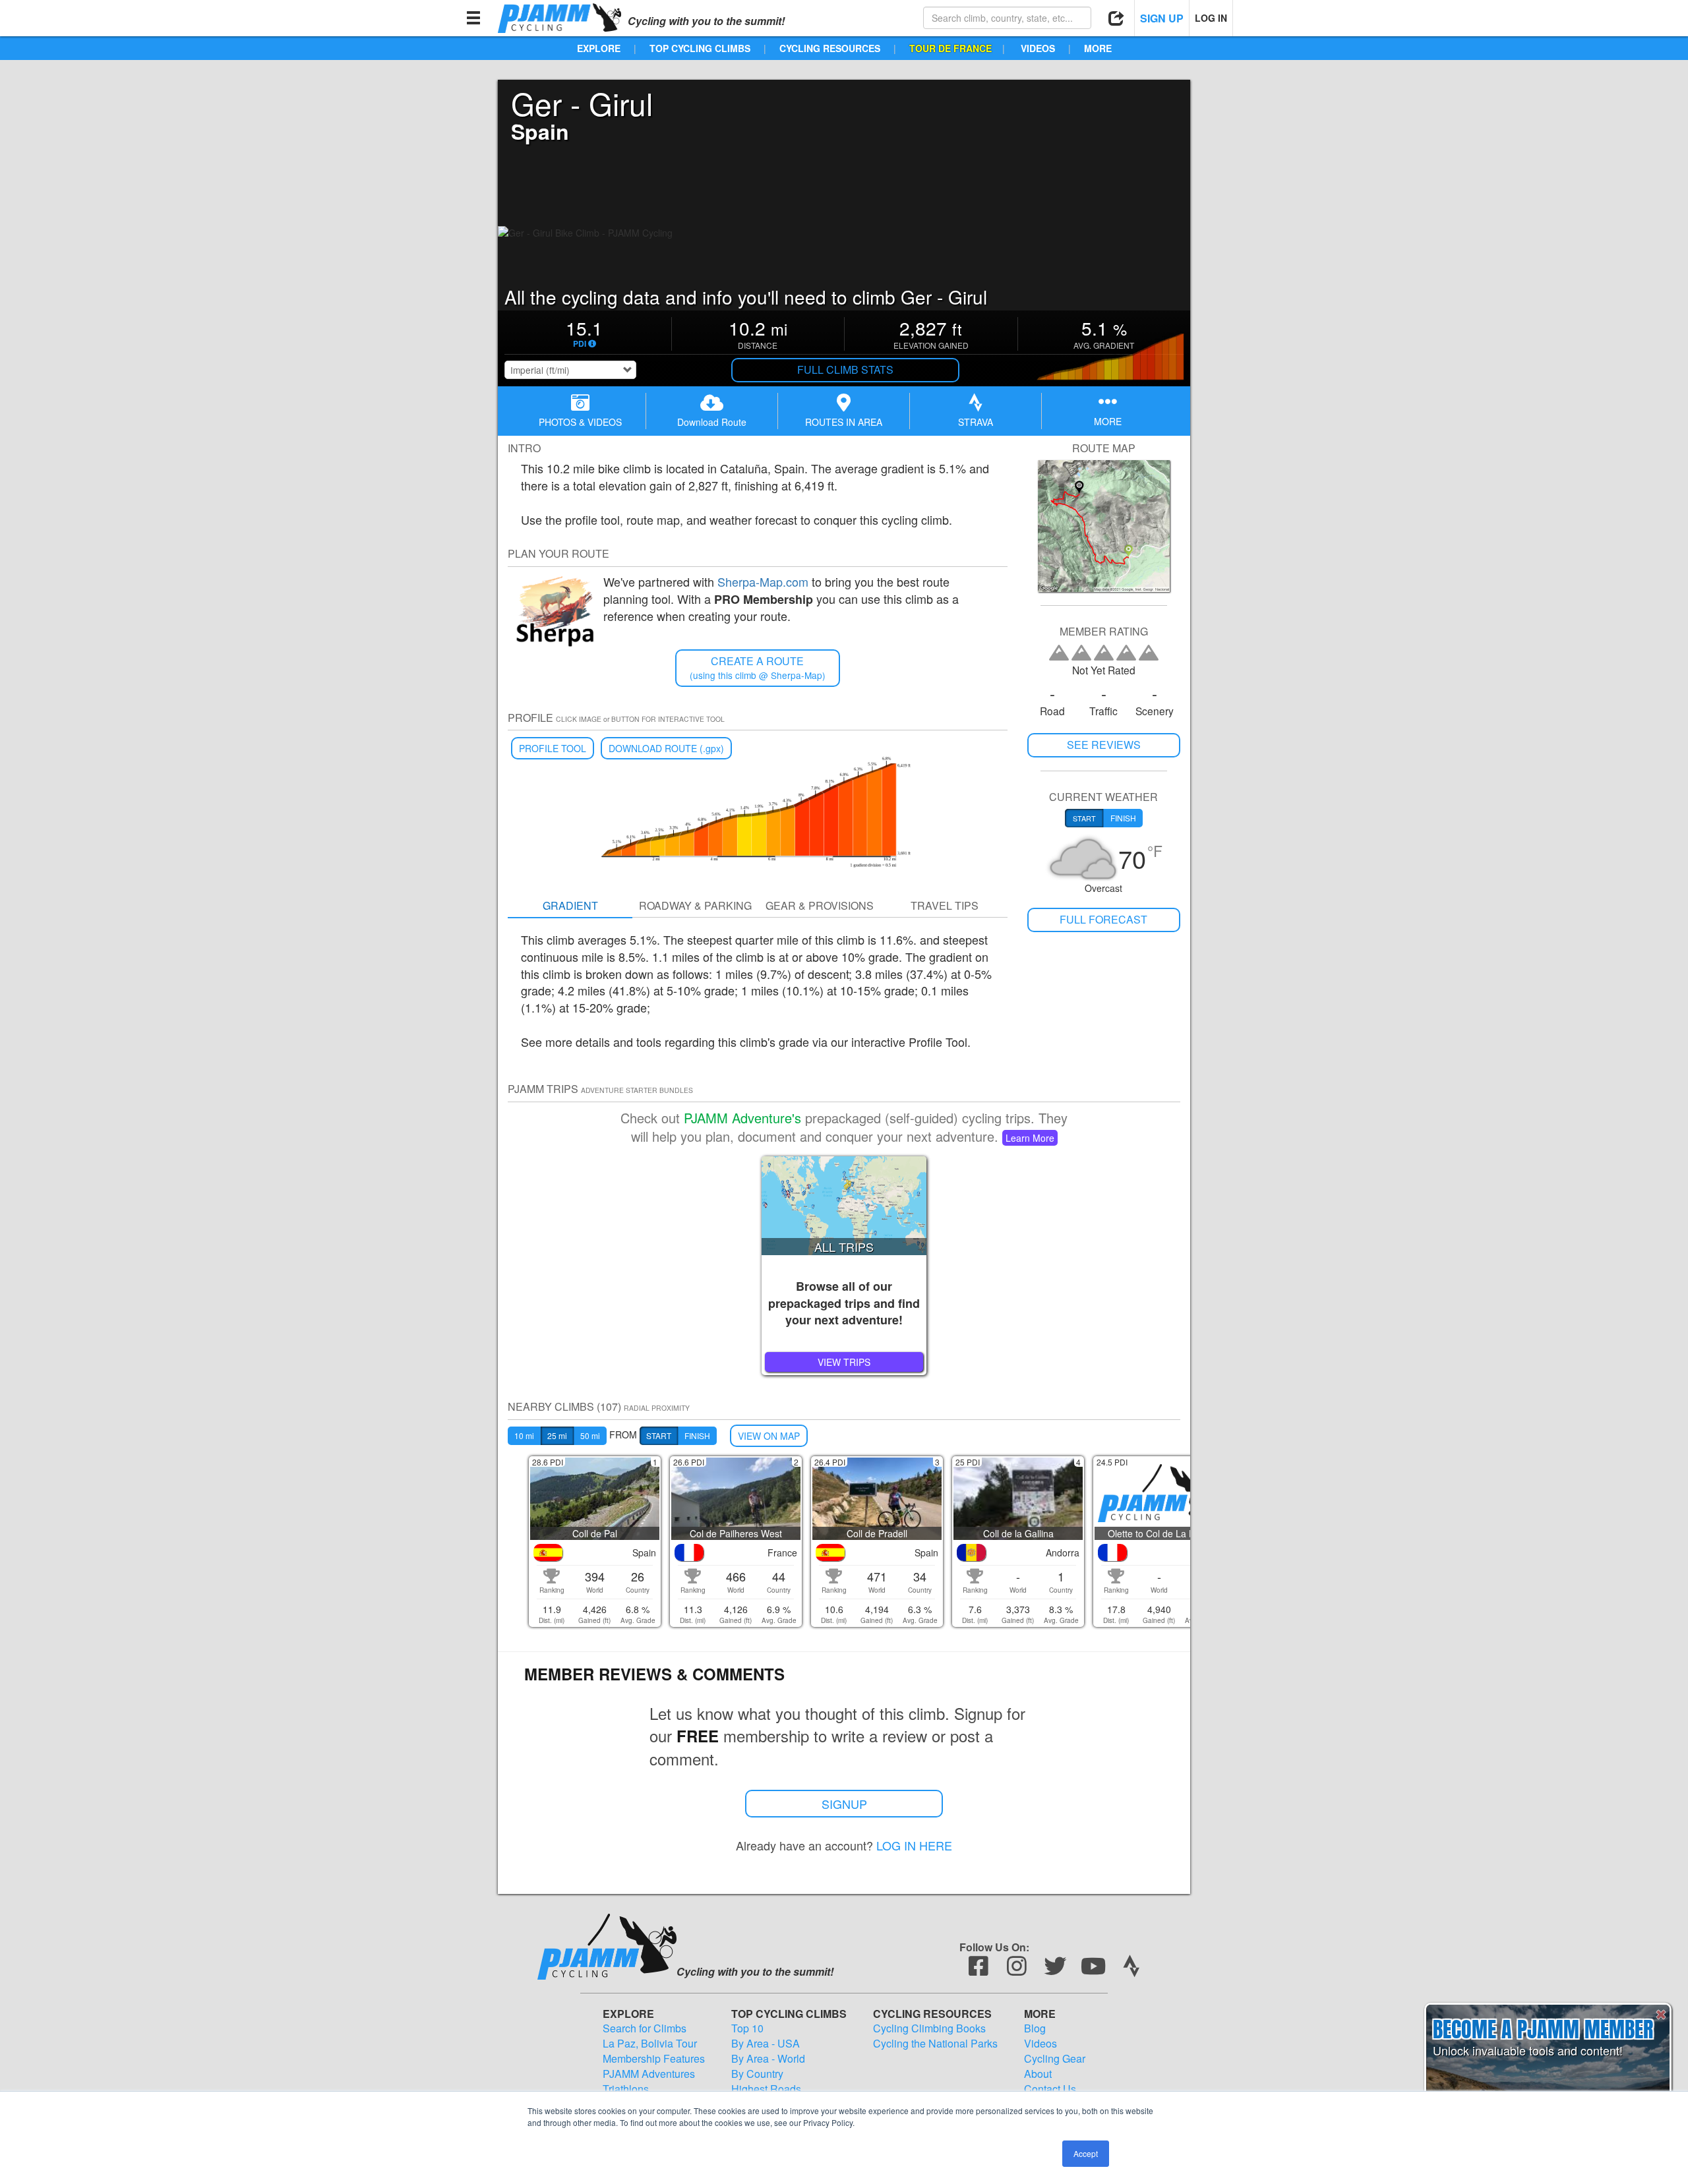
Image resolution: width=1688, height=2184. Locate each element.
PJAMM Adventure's (742, 1118)
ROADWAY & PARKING (695, 905)
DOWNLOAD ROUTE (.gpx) (666, 748)
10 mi (524, 1435)
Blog (1035, 2028)
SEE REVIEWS (1104, 745)
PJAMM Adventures (649, 2074)
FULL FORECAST (1103, 919)
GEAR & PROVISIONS (820, 905)
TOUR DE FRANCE (950, 48)
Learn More (1030, 1138)
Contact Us (1050, 2089)
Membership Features (654, 2059)
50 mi (590, 1435)
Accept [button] (1086, 2153)
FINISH (697, 1435)
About (1038, 2074)
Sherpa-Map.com (763, 581)
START (659, 1435)
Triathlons (626, 2089)
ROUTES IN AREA (844, 422)
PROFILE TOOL (553, 748)
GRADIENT (570, 905)
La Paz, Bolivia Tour (650, 2044)
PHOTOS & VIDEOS (580, 422)
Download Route (712, 422)
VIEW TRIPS (844, 1362)
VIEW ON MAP (769, 1436)
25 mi (557, 1435)
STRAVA (976, 422)
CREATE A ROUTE (758, 667)
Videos (1040, 2044)
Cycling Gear (1055, 2059)
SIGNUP (844, 1804)
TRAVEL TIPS (945, 905)
